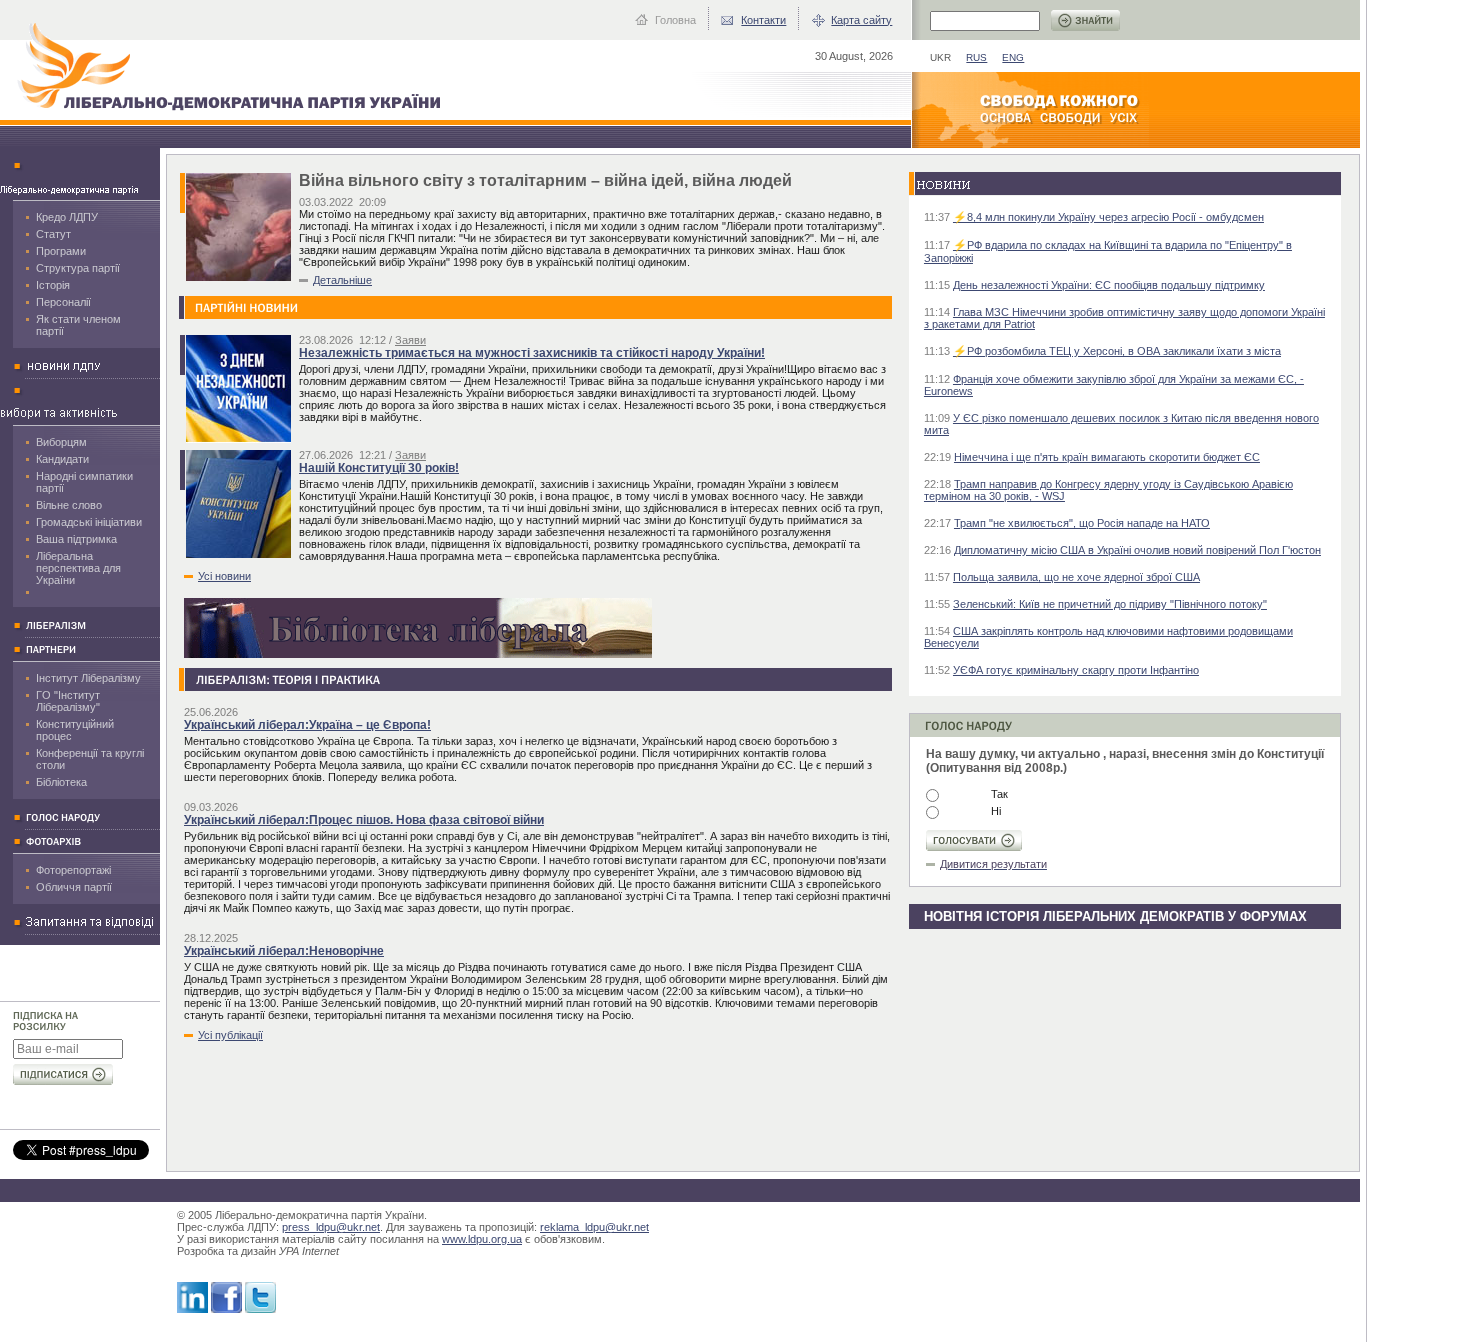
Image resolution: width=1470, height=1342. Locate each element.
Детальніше (342, 280)
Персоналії (63, 302)
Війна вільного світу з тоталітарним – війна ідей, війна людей (545, 180)
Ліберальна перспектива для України (78, 568)
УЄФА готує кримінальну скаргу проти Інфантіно (1076, 670)
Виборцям (61, 442)
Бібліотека (61, 782)
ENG (1013, 57)
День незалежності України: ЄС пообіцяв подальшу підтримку (1109, 285)
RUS (976, 57)
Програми (61, 251)
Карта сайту (861, 20)
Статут (53, 234)
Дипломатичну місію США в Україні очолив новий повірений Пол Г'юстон (1137, 550)
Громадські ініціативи (89, 522)
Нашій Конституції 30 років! (379, 468)
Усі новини (224, 576)
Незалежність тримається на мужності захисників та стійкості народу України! (532, 353)
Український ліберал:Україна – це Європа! (307, 725)
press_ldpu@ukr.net (331, 1227)
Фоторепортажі (73, 870)
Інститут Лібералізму (88, 678)
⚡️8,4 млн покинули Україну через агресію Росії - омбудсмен (1108, 217)
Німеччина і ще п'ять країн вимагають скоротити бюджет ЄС (1107, 457)
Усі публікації (230, 1035)
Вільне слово (69, 505)
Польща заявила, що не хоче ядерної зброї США (1076, 577)
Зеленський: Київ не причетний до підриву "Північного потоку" (1110, 604)
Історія (53, 285)
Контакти (763, 20)
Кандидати (62, 459)
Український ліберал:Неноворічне (284, 951)
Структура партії (78, 268)
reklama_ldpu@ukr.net (594, 1227)
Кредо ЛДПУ (67, 217)
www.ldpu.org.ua (482, 1239)
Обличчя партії (74, 887)
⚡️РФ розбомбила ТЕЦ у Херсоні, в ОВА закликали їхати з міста (1117, 351)
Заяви (410, 340)
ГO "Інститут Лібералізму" (68, 701)
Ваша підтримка (76, 539)
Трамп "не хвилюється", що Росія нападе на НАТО (1082, 523)
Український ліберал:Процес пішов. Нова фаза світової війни (364, 820)
